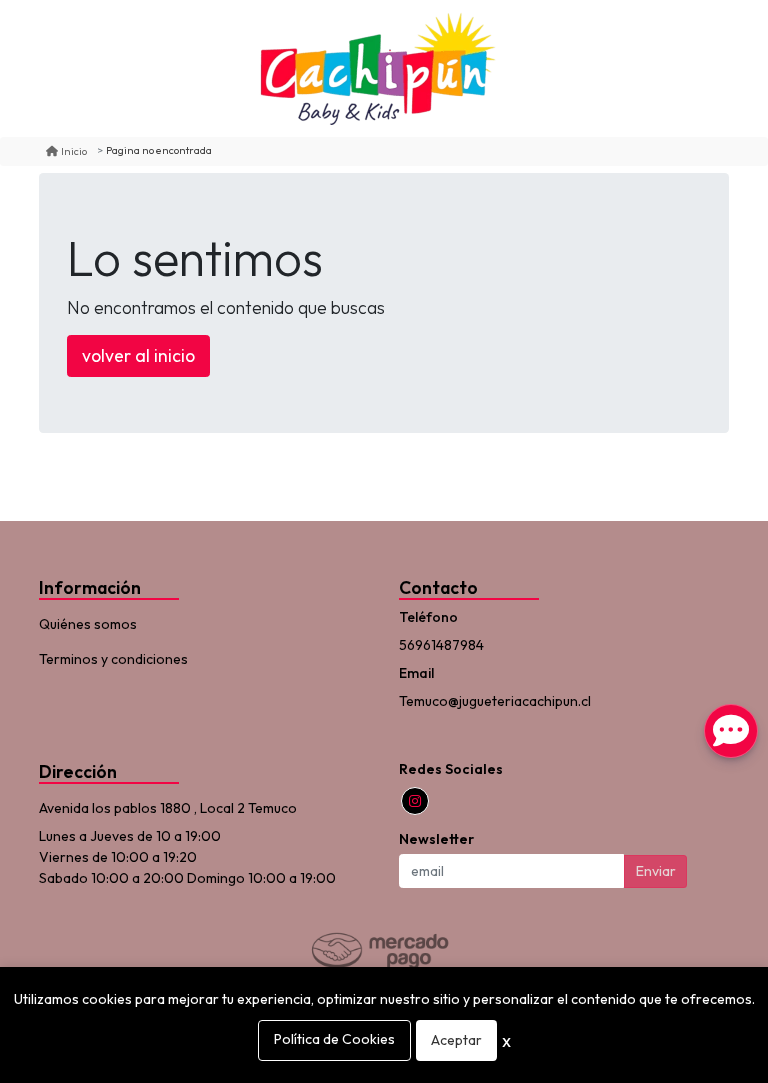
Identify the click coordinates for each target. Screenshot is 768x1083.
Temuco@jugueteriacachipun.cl (495, 701)
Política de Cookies (334, 1039)
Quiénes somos (88, 624)
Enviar (656, 871)
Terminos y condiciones (113, 659)
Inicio (74, 151)
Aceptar (456, 1040)
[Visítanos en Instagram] (415, 801)
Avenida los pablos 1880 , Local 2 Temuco (168, 808)
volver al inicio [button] (138, 355)
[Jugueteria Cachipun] (377, 68)
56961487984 (441, 645)
